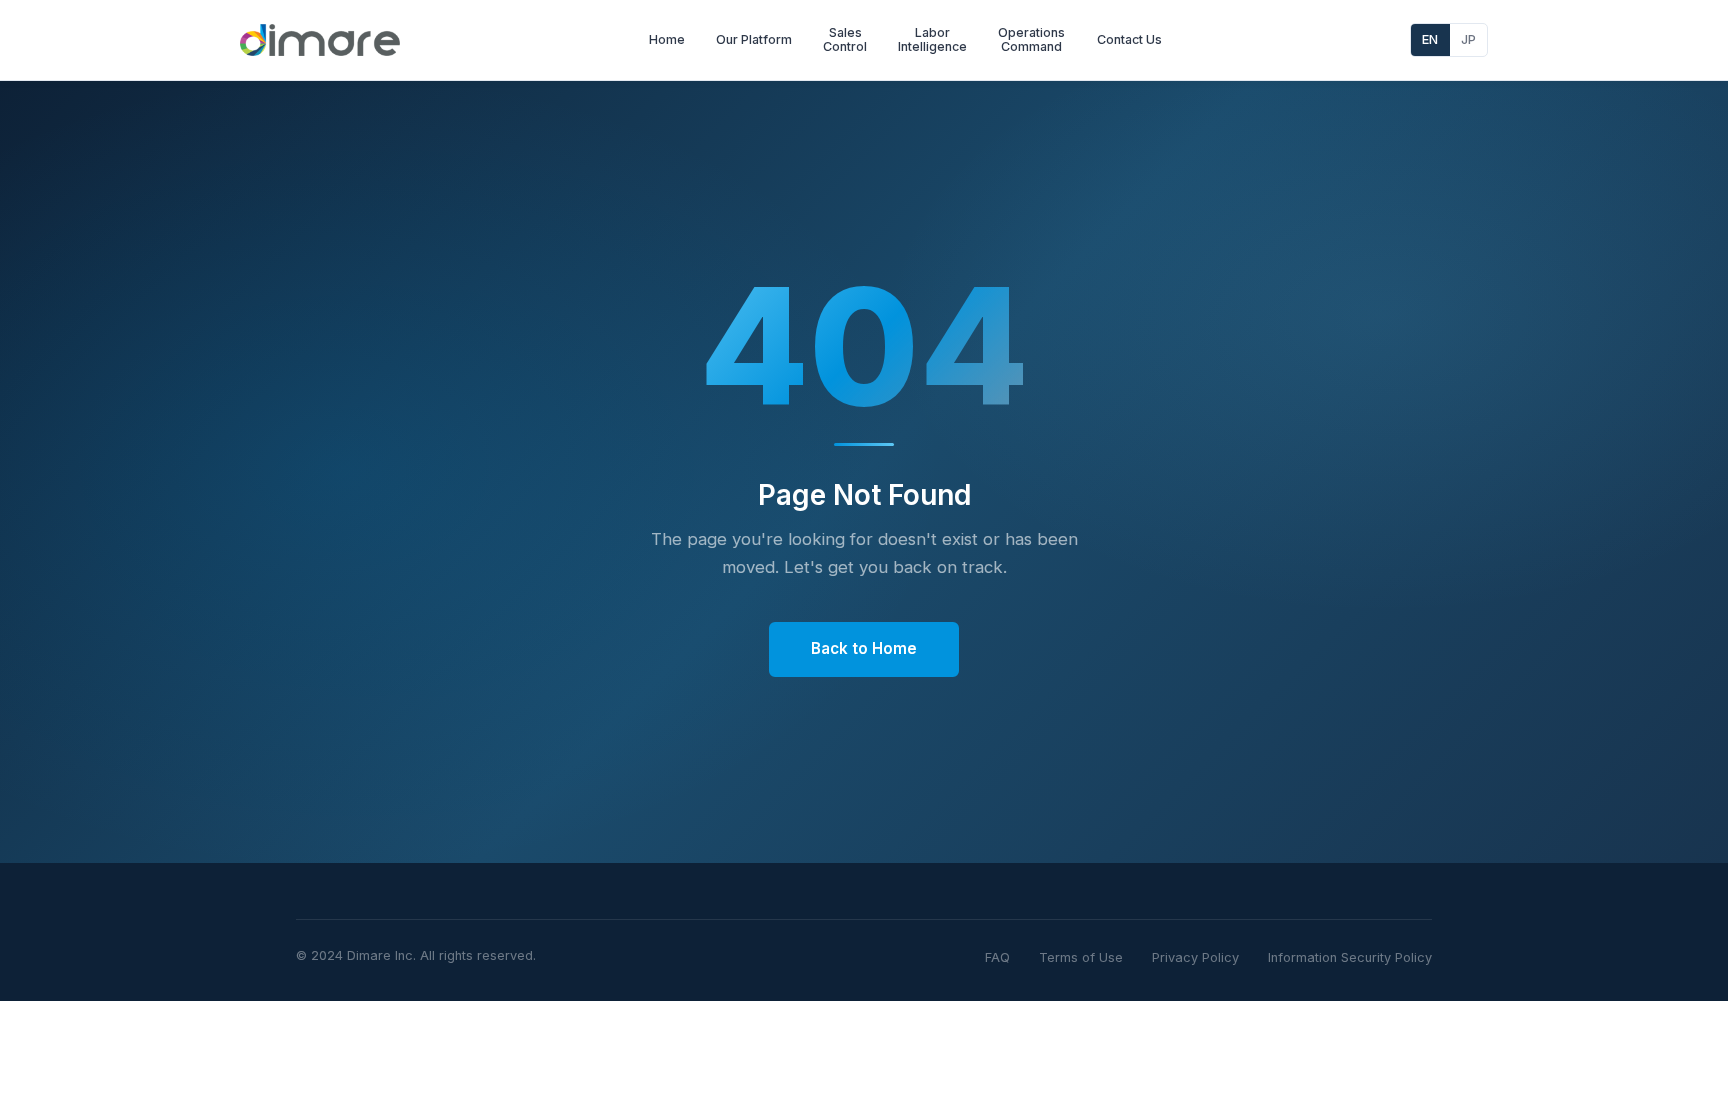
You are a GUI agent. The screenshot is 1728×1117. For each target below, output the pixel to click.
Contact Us (1129, 39)
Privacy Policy (1195, 957)
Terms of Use (1081, 957)
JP (1468, 39)
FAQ (997, 957)
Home (667, 39)
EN (1430, 39)
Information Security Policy (1350, 957)
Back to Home (864, 648)
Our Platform (754, 39)
